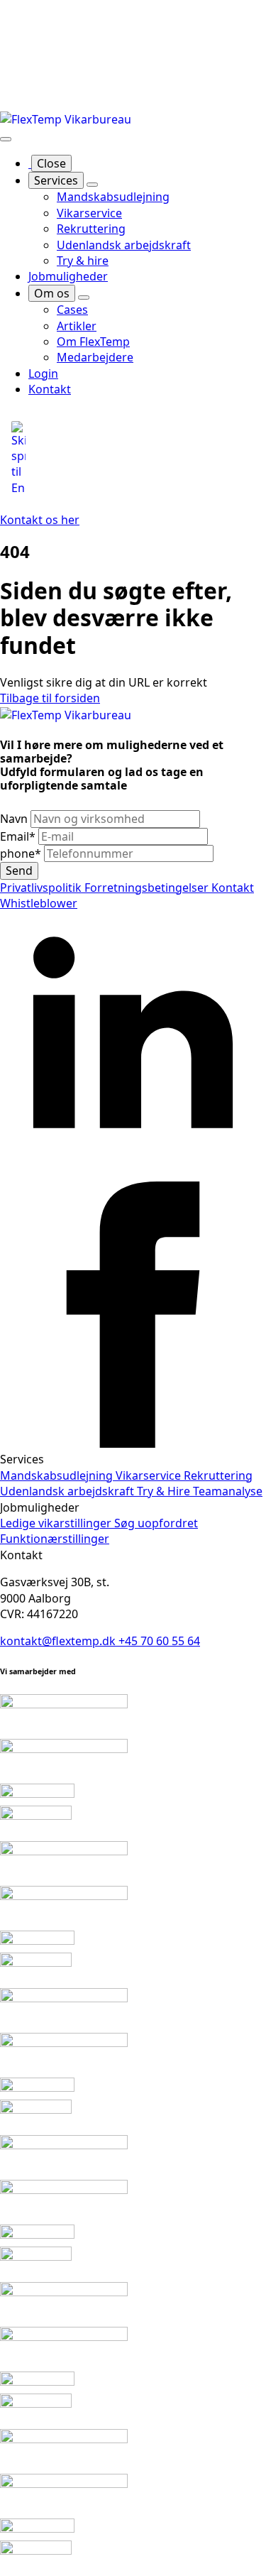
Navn (15, 819)
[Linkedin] (133, 1174)
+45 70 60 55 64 (159, 1641)
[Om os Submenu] (84, 298)
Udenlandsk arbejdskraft (68, 1491)
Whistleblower (39, 903)
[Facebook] (133, 1443)
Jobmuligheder (68, 276)
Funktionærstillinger (55, 1539)
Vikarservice (150, 1475)
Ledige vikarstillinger (57, 1523)
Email (18, 836)
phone (21, 853)
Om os (52, 293)
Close (51, 163)
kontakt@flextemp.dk (59, 1641)
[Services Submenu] (92, 185)
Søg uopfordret (156, 1523)
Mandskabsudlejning (58, 1475)
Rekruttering (218, 1475)
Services (56, 180)
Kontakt (233, 888)
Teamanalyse (228, 1491)
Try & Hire (165, 1491)
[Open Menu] (6, 139)
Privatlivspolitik (42, 888)
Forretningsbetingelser (148, 888)
